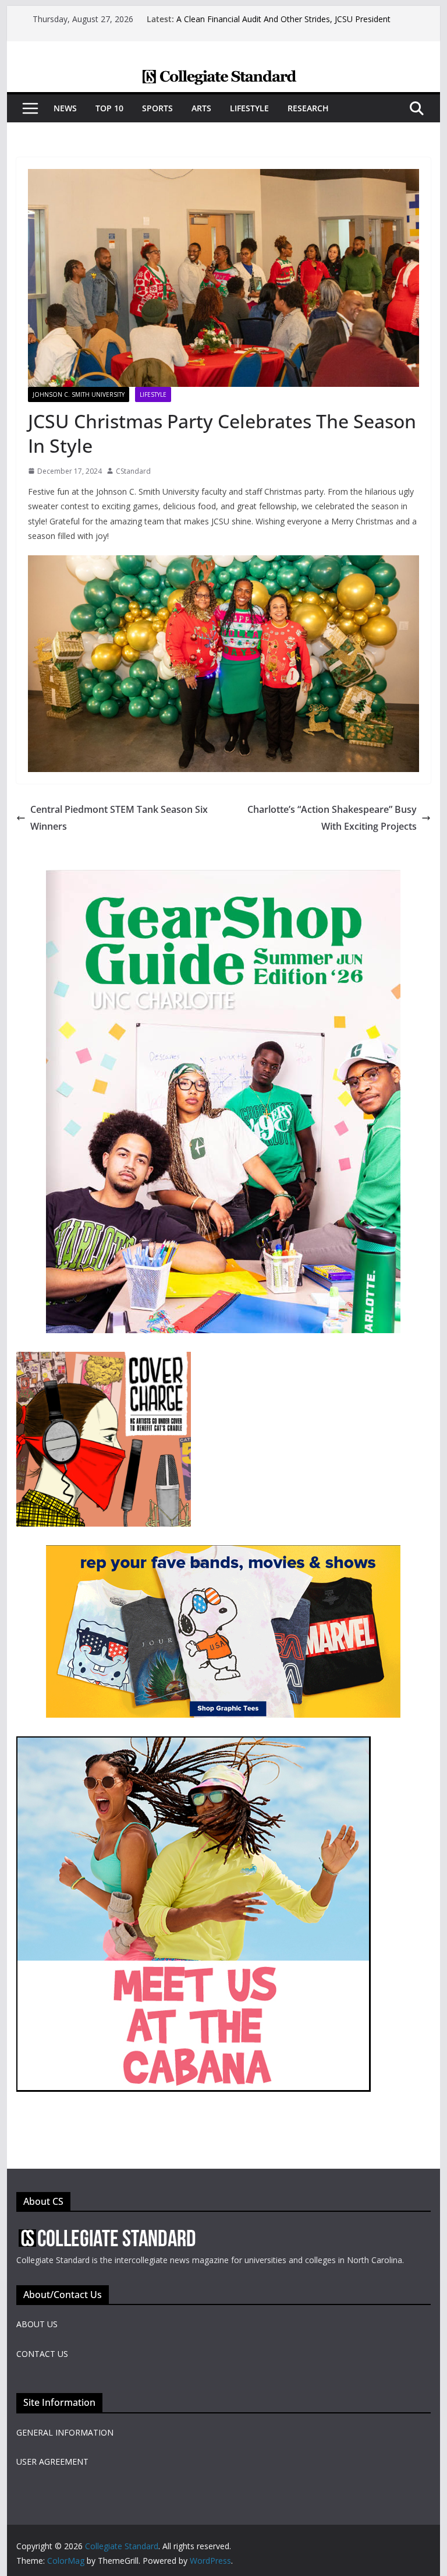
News (65, 108)
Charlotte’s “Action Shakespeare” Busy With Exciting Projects (332, 818)
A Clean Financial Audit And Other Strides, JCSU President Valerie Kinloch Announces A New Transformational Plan (283, 25)
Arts (201, 108)
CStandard (133, 471)
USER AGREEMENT (52, 2462)
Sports (157, 108)
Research (308, 108)
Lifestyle (249, 108)
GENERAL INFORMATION (65, 2432)
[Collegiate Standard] (224, 77)
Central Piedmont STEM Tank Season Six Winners (119, 818)
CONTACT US (42, 2354)
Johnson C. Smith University (79, 394)
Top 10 (109, 108)
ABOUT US (37, 2324)
